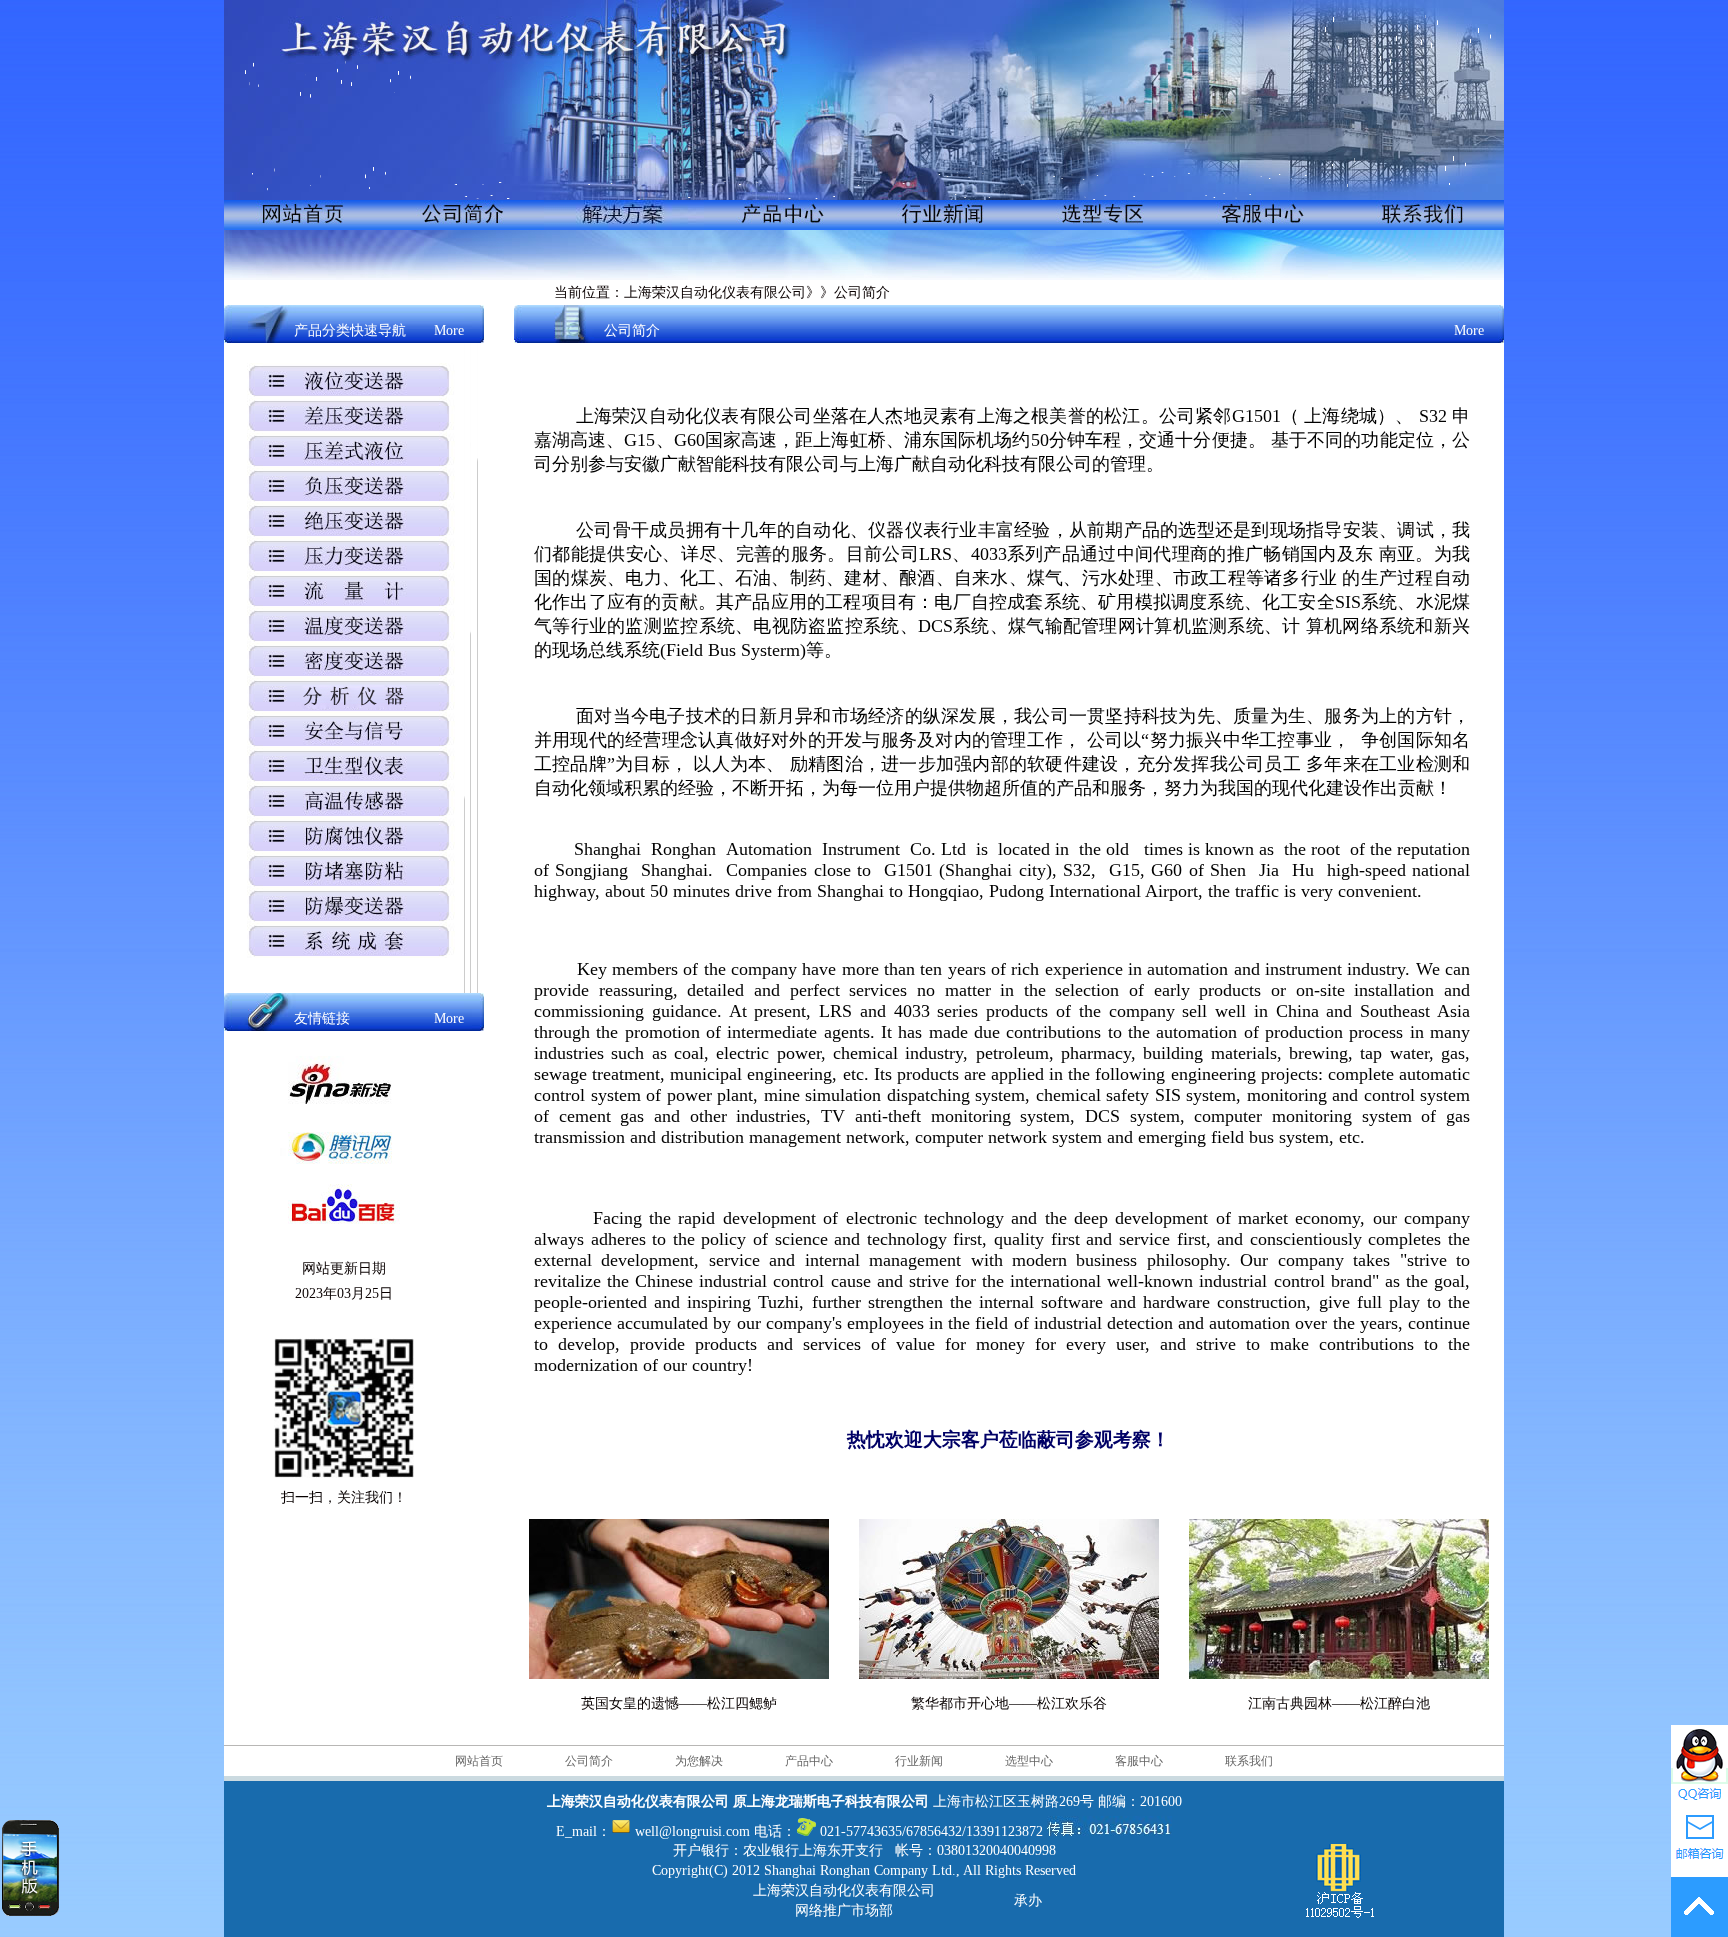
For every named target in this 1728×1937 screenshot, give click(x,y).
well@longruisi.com (690, 1831)
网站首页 (479, 1761)
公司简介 (589, 1761)
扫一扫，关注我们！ (344, 1497)
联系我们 (1249, 1761)
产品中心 (809, 1761)
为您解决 (699, 1761)
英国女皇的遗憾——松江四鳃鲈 (679, 1703)
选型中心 (1029, 1761)
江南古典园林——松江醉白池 (1339, 1703)
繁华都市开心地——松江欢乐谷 (1009, 1703)
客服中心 (1139, 1761)
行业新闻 (919, 1761)
